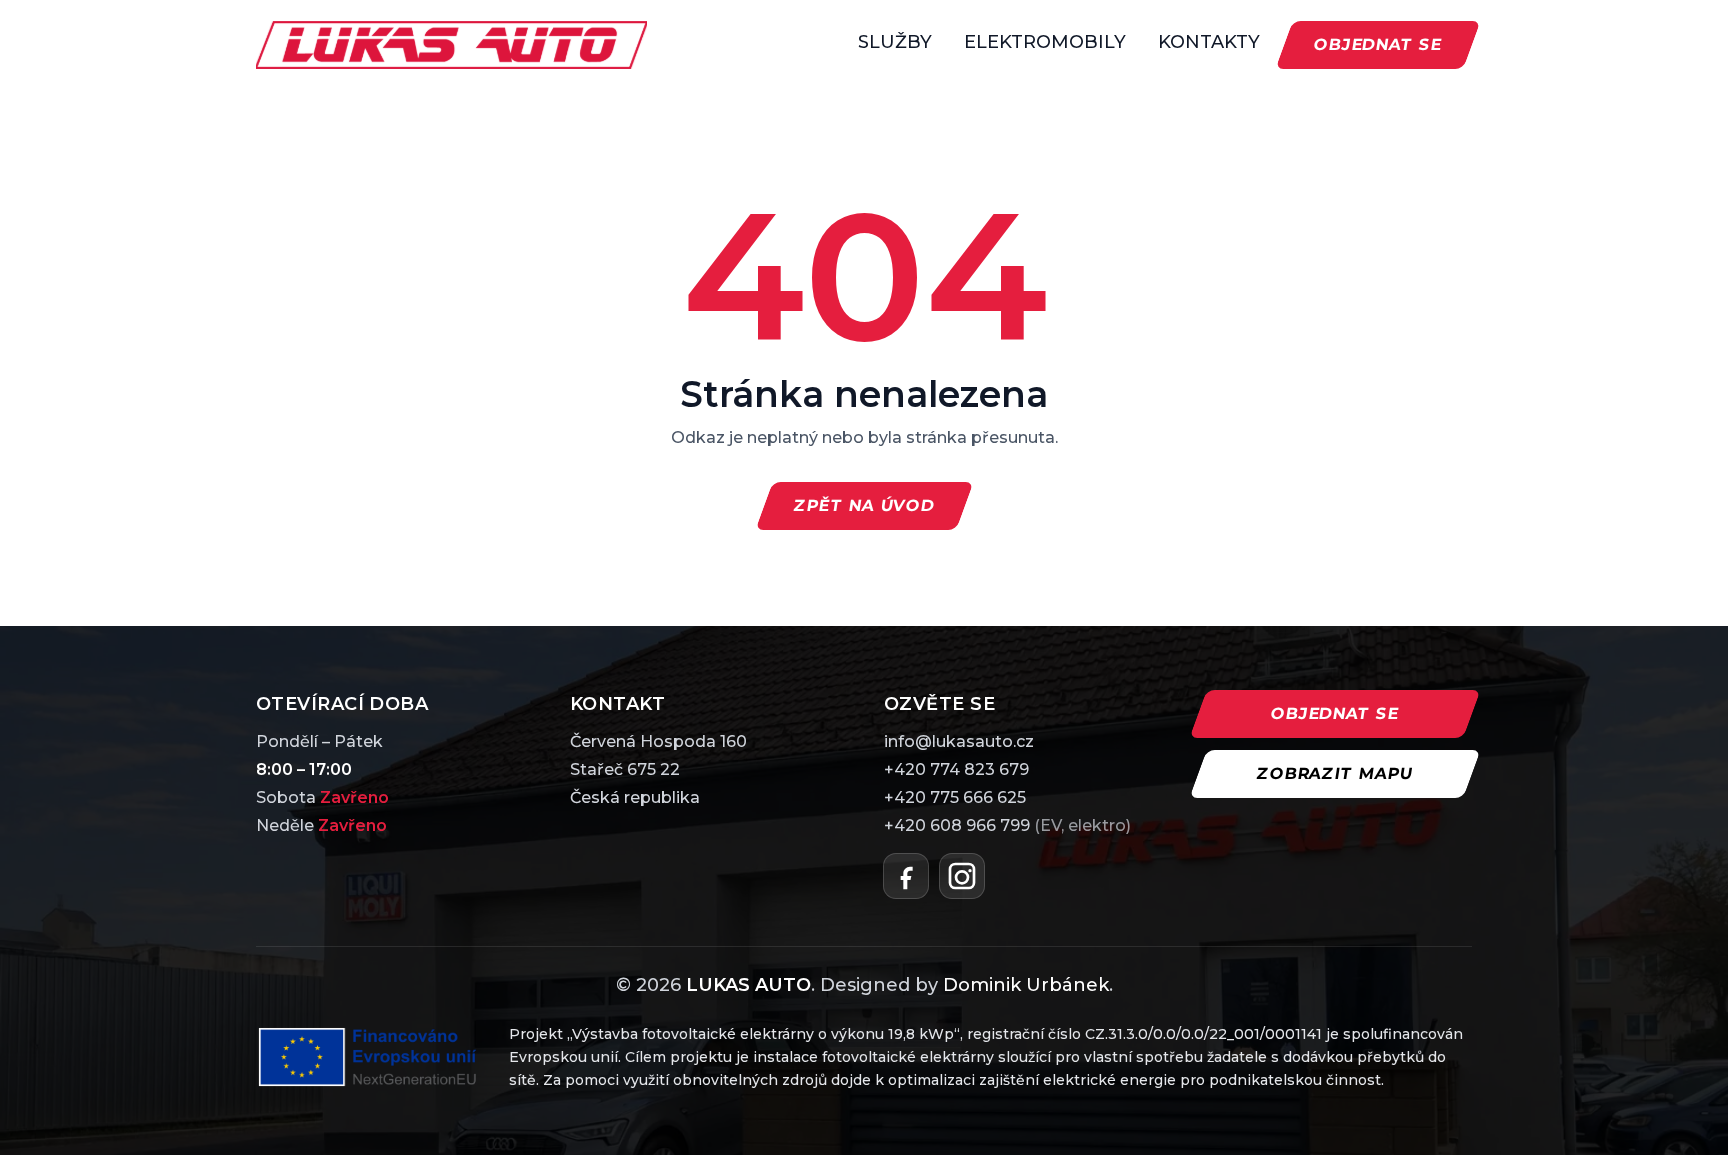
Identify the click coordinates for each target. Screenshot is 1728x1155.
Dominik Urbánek (1026, 985)
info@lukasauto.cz (959, 741)
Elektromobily (1045, 42)
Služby (895, 42)
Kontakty (1209, 42)
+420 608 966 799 (1007, 825)
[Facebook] (906, 876)
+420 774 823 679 (956, 769)
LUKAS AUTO (748, 985)
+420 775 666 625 (955, 797)
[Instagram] (962, 876)
